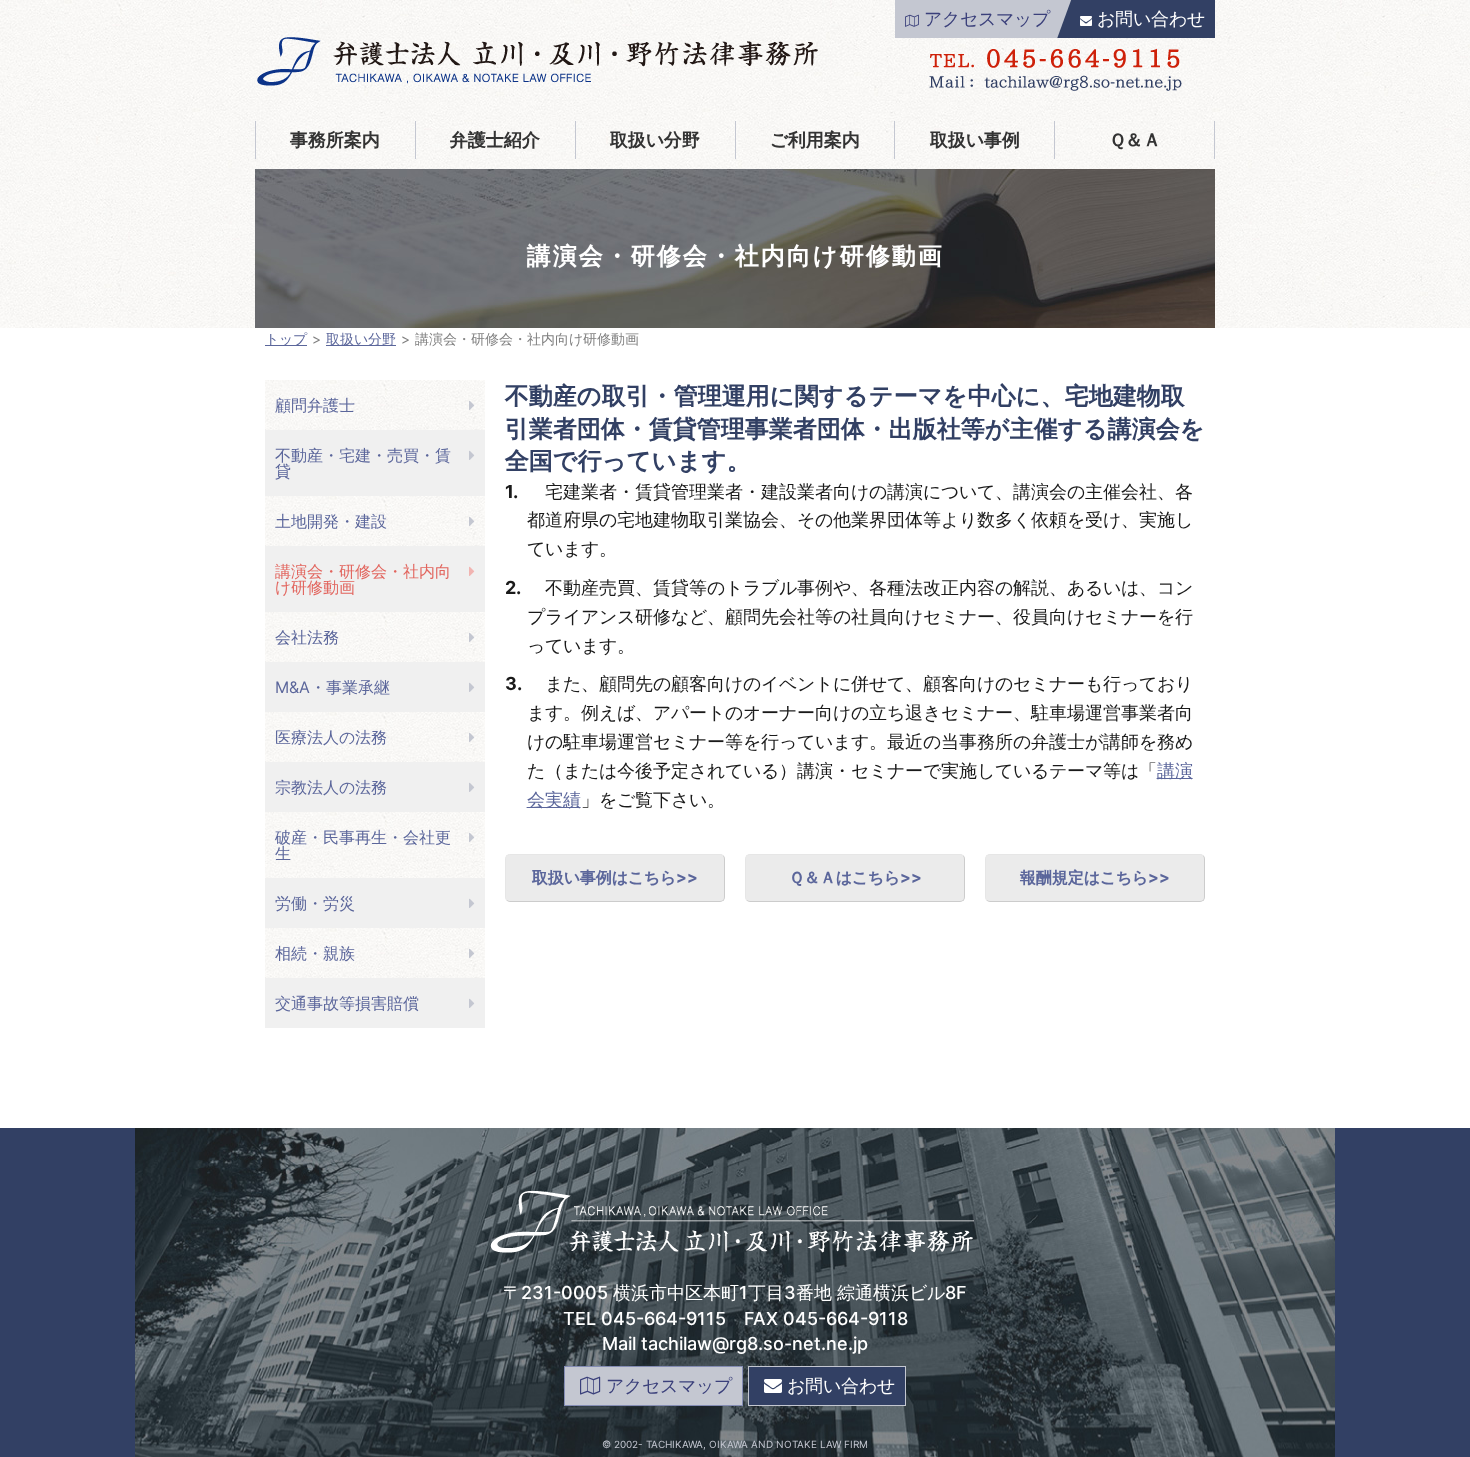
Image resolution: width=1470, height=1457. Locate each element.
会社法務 (307, 637)
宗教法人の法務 (331, 787)
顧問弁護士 (315, 405)
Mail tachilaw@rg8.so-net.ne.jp (735, 1343)
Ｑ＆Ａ (1135, 139)
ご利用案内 (815, 139)
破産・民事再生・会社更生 (363, 845)
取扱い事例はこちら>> (615, 877)
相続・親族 (315, 953)
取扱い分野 (655, 139)
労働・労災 (315, 903)
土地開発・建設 (331, 521)
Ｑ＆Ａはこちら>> (855, 877)
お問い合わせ (1151, 18)
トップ (286, 338)
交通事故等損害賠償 (347, 1003)
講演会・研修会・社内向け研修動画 (363, 579)
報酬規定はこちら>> (1095, 877)
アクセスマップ (987, 18)
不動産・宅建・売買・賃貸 (363, 463)
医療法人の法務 (331, 737)
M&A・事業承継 (332, 687)
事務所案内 (335, 139)
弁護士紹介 (495, 139)
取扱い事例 (975, 139)
